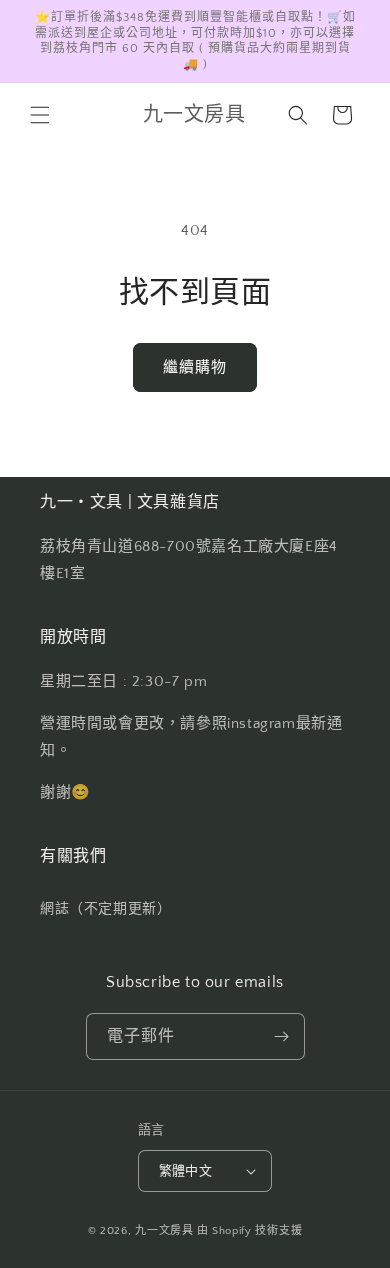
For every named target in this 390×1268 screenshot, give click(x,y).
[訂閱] (282, 1036)
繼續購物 (195, 367)
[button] (40, 115)
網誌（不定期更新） (105, 909)
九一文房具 (164, 1231)
